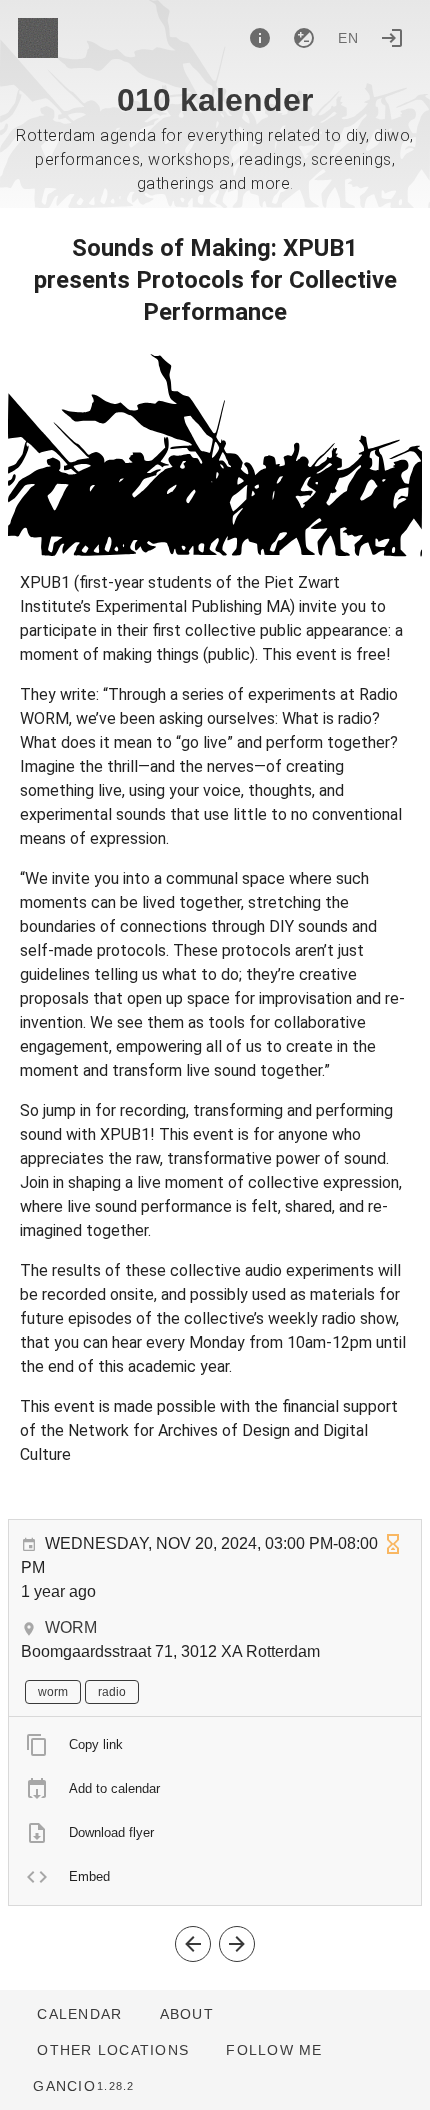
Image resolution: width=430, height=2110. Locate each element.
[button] (112, 2050)
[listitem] (215, 1745)
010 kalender (215, 100)
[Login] (392, 38)
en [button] (349, 38)
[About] (260, 38)
